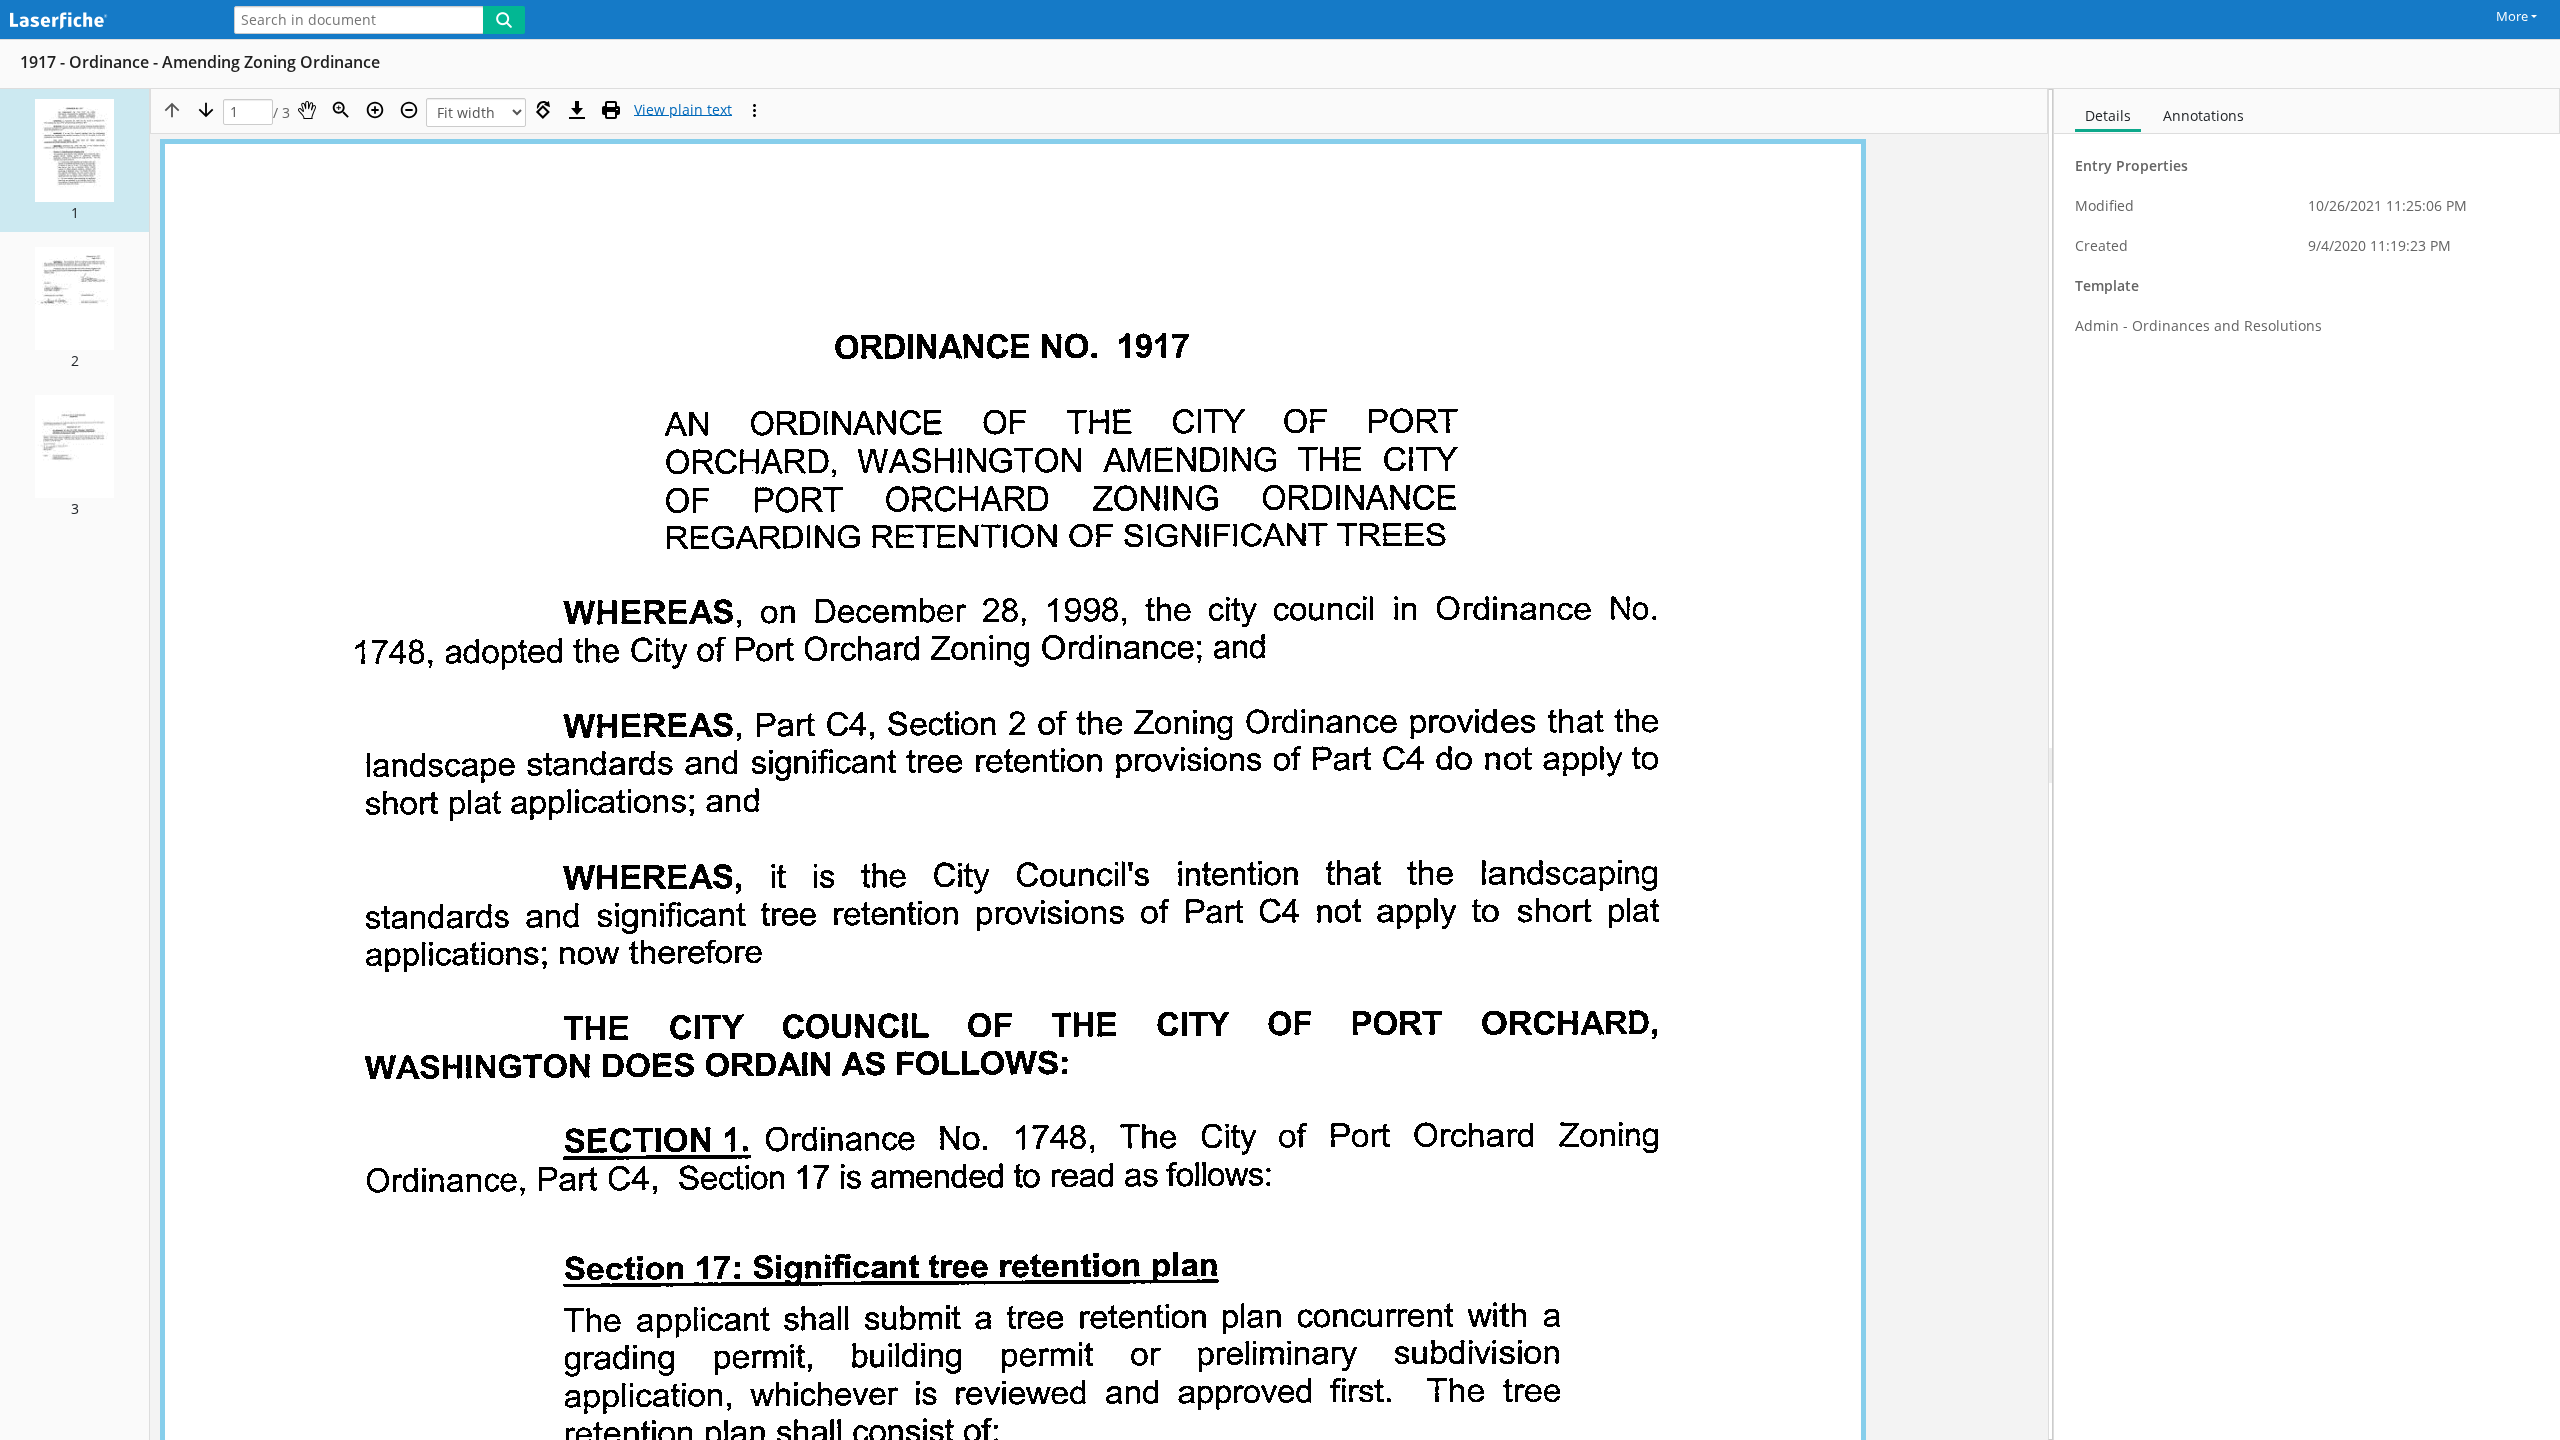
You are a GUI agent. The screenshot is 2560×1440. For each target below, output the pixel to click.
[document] (2307, 764)
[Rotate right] (543, 110)
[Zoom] (341, 110)
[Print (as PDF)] (611, 110)
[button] (74, 160)
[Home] (105, 21)
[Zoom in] (375, 110)
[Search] (504, 20)
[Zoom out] (409, 110)
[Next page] (206, 110)
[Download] (577, 110)
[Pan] (307, 110)
